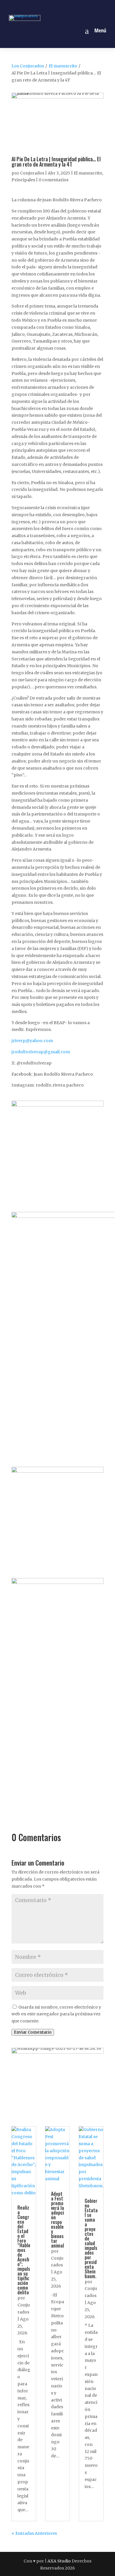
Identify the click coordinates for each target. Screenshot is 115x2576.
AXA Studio (60, 2561)
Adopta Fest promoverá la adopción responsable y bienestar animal (57, 2220)
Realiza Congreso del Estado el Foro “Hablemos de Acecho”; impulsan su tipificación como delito (24, 2250)
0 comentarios (54, 180)
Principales (23, 180)
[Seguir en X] (64, 7)
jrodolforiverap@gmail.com (41, 1052)
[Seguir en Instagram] (51, 7)
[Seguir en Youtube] (78, 7)
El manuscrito (63, 66)
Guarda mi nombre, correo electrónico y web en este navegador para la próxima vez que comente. (56, 2014)
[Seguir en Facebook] (37, 7)
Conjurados (32, 173)
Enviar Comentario (33, 2032)
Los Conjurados (28, 66)
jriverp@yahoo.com (32, 1041)
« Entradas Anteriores (34, 2533)
